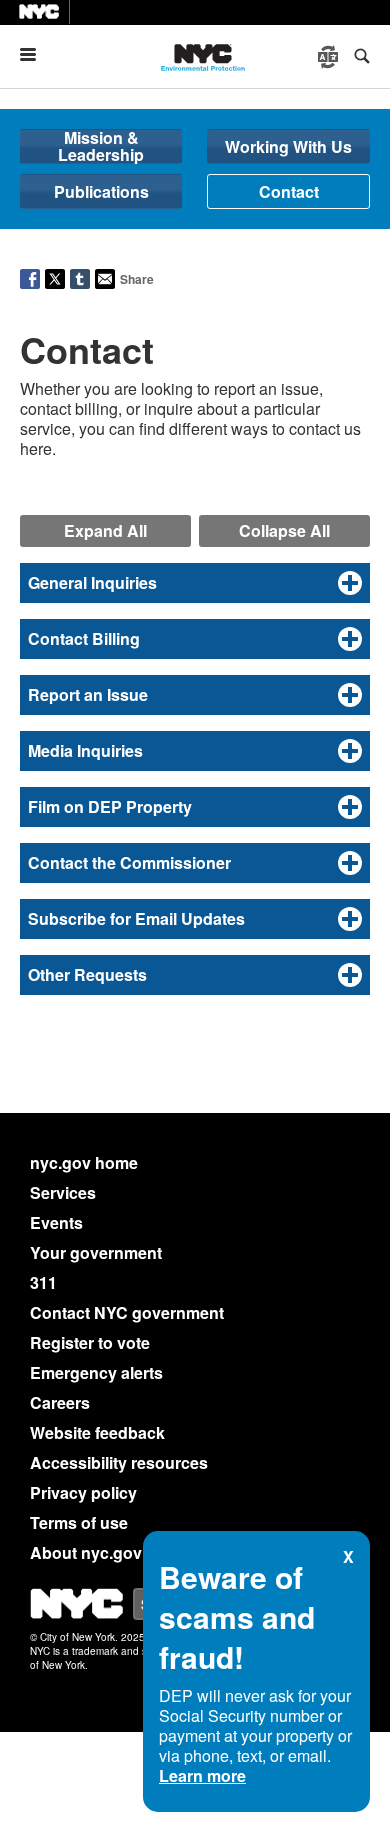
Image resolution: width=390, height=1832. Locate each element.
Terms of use (79, 1522)
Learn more (202, 1775)
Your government (96, 1252)
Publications (101, 191)
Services (63, 1192)
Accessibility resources (119, 1462)
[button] (195, 583)
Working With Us (288, 146)
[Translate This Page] (330, 57)
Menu (36, 54)
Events (56, 1222)
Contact (289, 191)
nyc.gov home (84, 1162)
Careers (60, 1402)
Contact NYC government (127, 1312)
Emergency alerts (96, 1372)
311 (43, 1282)
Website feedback (97, 1432)
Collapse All (284, 530)
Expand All (105, 530)
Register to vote (90, 1342)
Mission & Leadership (101, 146)
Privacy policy (83, 1492)
